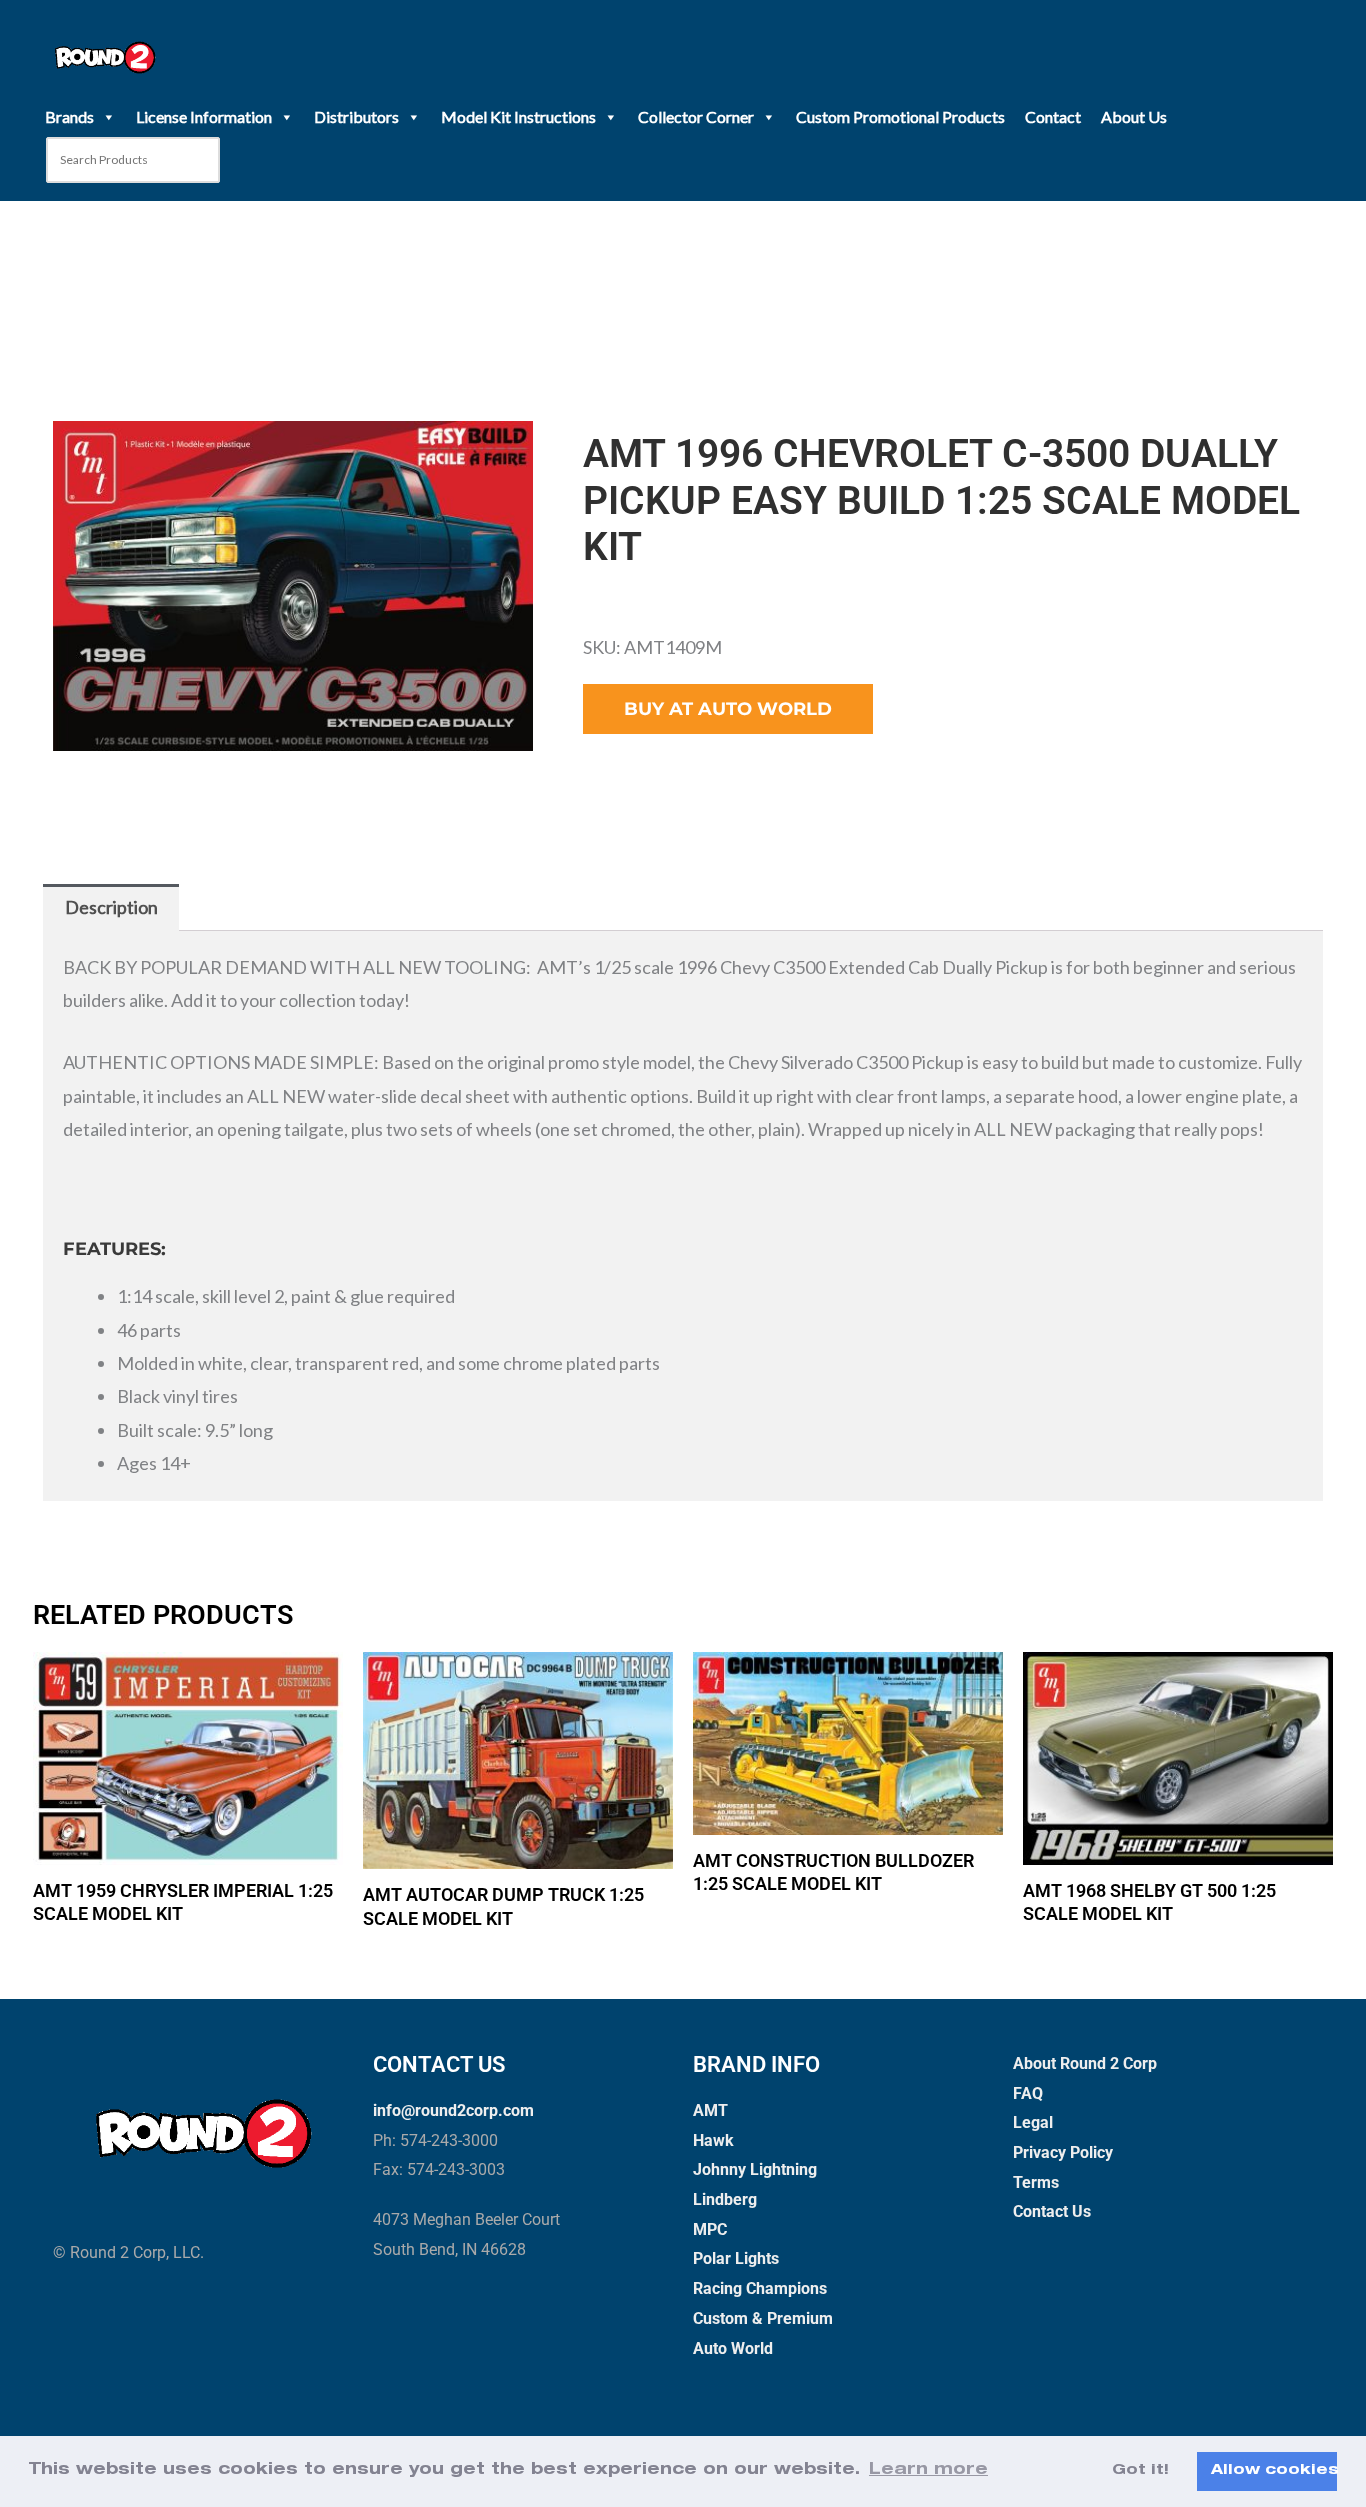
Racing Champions (760, 2288)
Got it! (1140, 2471)
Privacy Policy (1063, 2152)
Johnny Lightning (755, 2169)
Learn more (928, 2471)
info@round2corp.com (453, 2110)
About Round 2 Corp (1085, 2063)
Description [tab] (111, 907)
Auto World (733, 2348)
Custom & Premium (763, 2318)
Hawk (713, 2140)
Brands (69, 116)
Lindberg (725, 2199)
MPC (710, 2229)
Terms (1036, 2182)
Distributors (356, 116)
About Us (1134, 116)
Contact (1053, 116)
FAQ (1028, 2093)
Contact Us (1052, 2211)
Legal (1033, 2122)
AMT (710, 2110)
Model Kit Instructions (518, 116)
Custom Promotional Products (900, 116)
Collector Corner (696, 116)
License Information (204, 116)
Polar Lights (736, 2258)
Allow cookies (1274, 2471)
